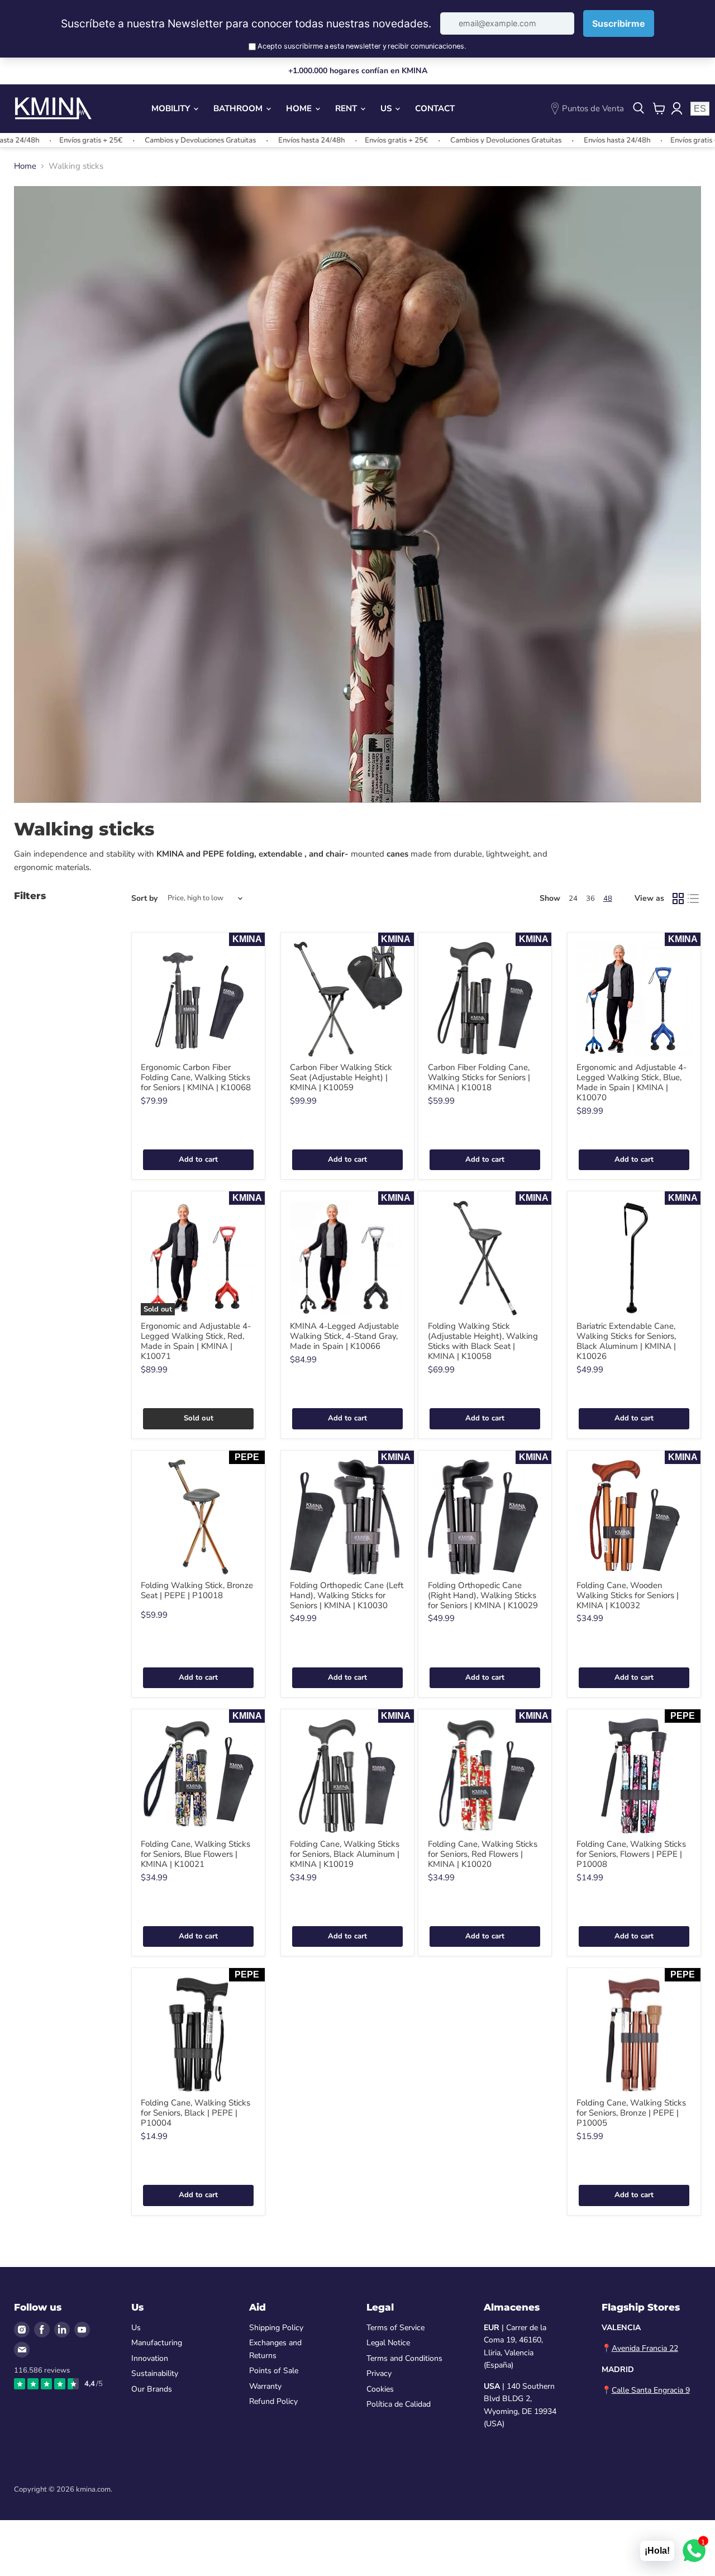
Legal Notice (388, 2343)
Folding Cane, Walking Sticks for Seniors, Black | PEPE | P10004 (196, 2113)
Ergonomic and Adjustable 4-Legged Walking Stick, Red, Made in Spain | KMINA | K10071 (196, 1341)
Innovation (150, 2358)
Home (300, 108)
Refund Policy (273, 2401)
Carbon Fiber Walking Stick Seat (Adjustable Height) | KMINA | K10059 (341, 1077)
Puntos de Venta (593, 108)
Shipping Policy (276, 2328)
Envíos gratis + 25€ (334, 140)
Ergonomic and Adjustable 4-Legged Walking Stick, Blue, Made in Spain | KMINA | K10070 (631, 1082)
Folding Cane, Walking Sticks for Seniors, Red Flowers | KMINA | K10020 (483, 1854)
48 (608, 899)
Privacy (379, 2373)
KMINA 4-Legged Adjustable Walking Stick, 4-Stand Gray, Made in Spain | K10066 (344, 1336)
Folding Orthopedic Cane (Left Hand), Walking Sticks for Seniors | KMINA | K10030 (347, 1595)
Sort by (144, 899)
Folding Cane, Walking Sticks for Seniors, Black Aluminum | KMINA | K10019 (345, 1854)
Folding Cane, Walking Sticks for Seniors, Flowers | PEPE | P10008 (631, 1854)
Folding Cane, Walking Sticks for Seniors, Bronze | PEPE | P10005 (631, 2113)
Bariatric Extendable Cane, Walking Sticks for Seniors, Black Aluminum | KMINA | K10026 (626, 1341)
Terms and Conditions (404, 2358)
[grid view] (678, 899)
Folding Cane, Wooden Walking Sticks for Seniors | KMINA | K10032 (628, 1595)
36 (590, 899)
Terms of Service (395, 2328)
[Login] (676, 108)
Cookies (380, 2389)
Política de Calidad (399, 2404)
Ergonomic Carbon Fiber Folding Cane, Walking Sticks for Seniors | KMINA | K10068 (196, 1077)
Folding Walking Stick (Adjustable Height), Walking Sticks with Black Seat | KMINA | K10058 (483, 1341)
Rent (347, 108)
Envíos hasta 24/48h (249, 140)
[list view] (694, 899)
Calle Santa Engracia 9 (651, 2390)
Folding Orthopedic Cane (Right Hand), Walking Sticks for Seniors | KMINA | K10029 (483, 1595)
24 (573, 899)
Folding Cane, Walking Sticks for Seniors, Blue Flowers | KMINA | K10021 (196, 1854)
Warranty (265, 2386)
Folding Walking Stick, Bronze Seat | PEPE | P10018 (197, 1590)
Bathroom (239, 108)
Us (387, 108)
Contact (435, 108)
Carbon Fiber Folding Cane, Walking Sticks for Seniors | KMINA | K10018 (479, 1077)
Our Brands (152, 2389)
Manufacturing (157, 2343)
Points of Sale (274, 2371)
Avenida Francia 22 (645, 2348)
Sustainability (155, 2373)
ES (700, 109)
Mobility (172, 108)
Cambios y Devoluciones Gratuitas (138, 140)
